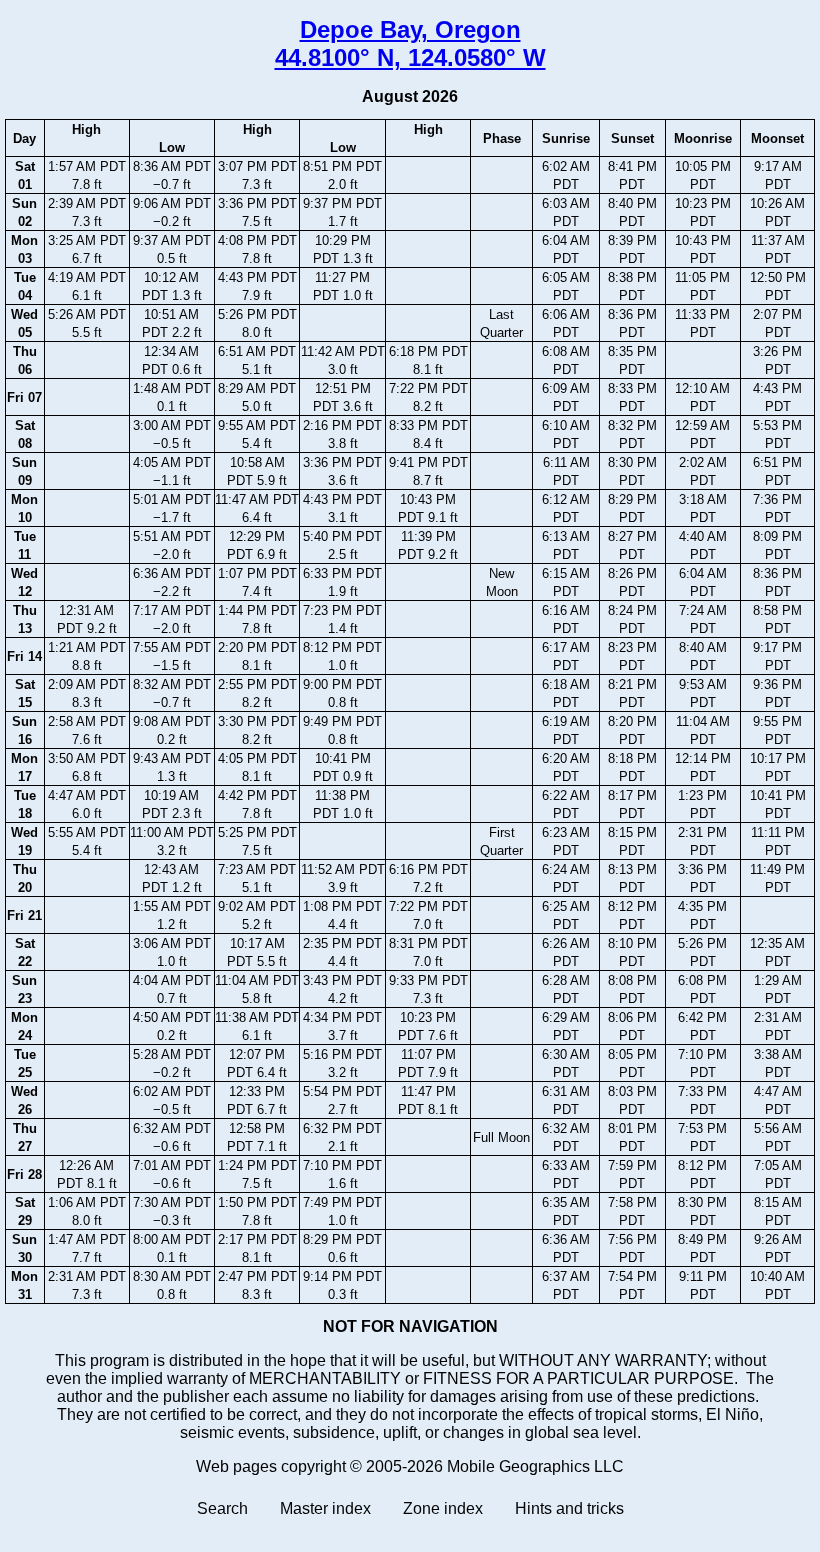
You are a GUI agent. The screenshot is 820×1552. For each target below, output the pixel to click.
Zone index (443, 1508)
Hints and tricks (569, 1508)
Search (222, 1508)
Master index (325, 1508)
